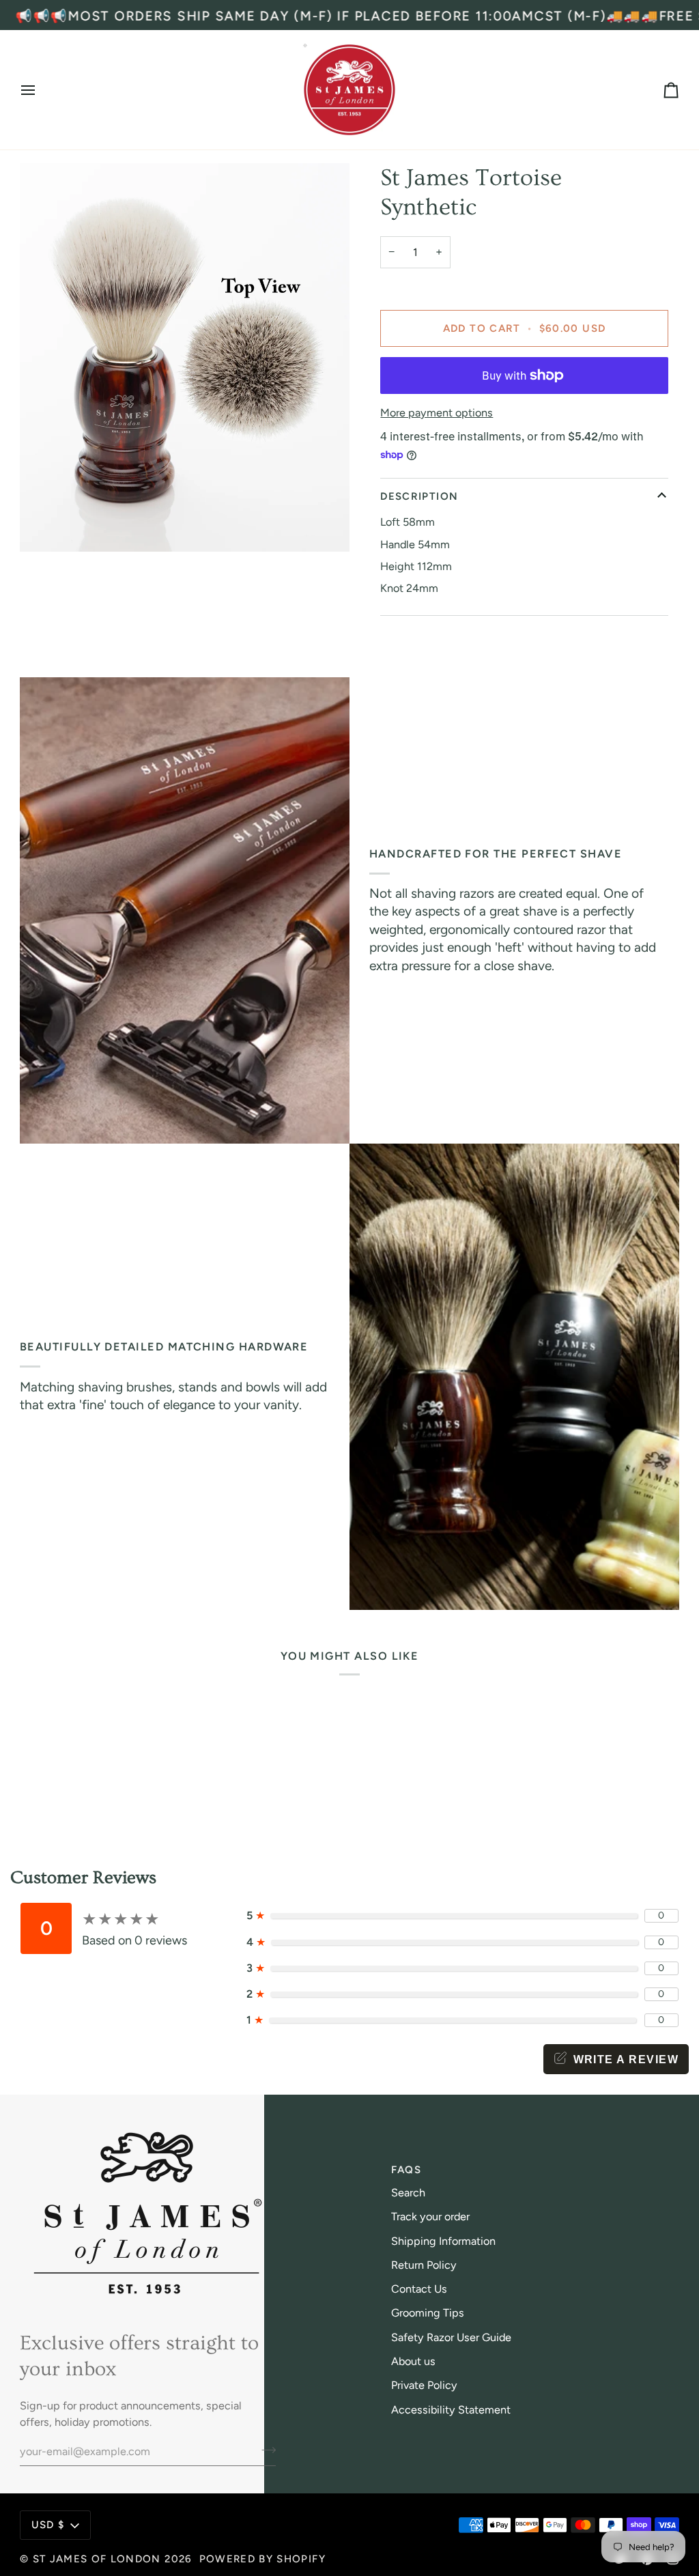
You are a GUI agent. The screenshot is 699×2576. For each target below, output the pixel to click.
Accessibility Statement (451, 2410)
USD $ (48, 2525)
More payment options (437, 413)
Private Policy (424, 2385)
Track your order (430, 2217)
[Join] (265, 2450)
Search (408, 2193)
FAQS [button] (406, 2170)
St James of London (97, 2559)
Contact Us (419, 2289)
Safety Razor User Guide (451, 2337)
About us (413, 2361)
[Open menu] (40, 90)
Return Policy (424, 2265)
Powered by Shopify (262, 2559)
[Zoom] (45, 526)
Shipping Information (443, 2241)
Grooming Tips (428, 2313)
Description (419, 496)
